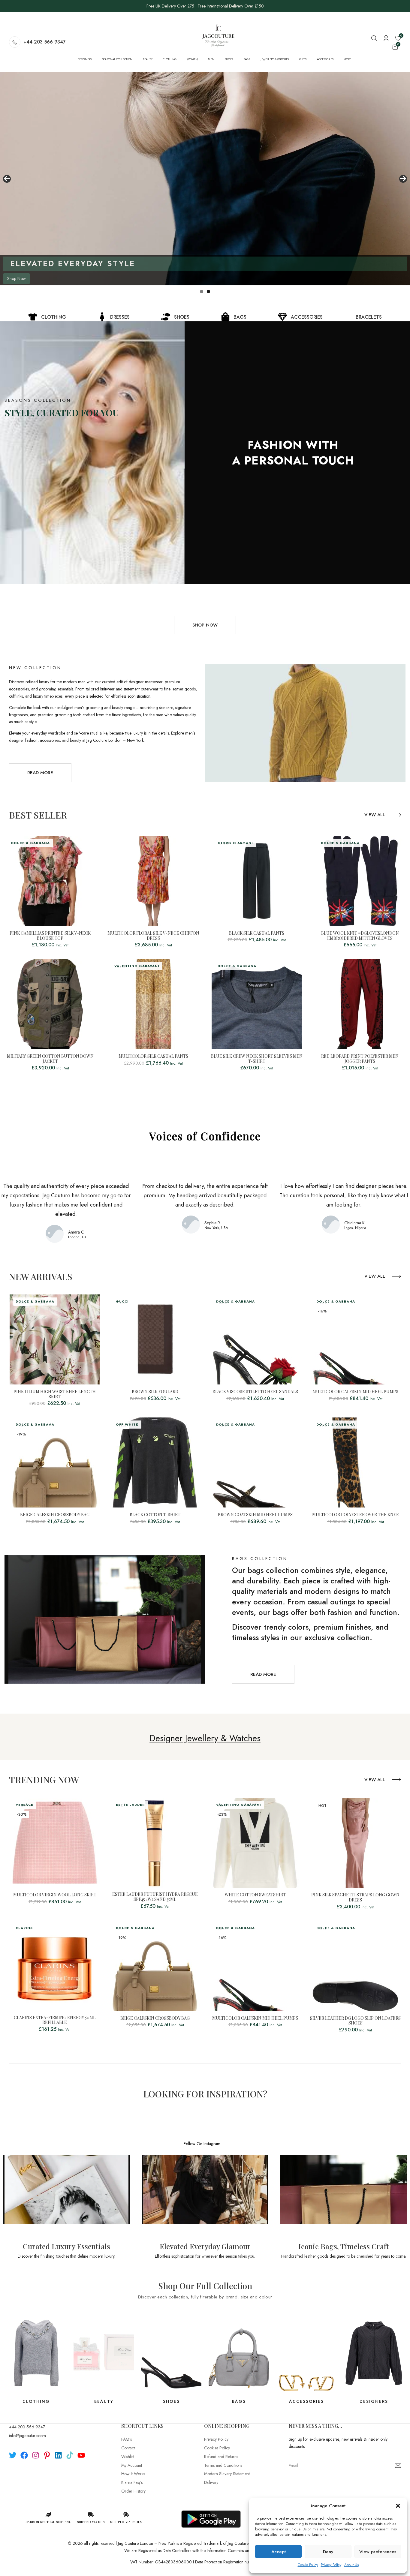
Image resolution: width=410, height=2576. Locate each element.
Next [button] (403, 179)
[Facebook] (24, 2455)
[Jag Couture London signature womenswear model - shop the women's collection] (205, 179)
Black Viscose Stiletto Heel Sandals (255, 1392)
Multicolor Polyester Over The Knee (356, 1515)
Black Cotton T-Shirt (155, 1515)
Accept (279, 2552)
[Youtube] (81, 2455)
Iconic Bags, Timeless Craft (344, 2246)
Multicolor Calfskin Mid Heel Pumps (355, 1392)
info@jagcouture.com (27, 2436)
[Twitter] (13, 2455)
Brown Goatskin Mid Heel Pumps (255, 1515)
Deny (328, 2552)
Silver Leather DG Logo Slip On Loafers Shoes (355, 2021)
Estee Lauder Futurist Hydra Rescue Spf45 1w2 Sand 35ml (155, 1897)
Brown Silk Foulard (155, 1392)
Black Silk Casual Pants (257, 933)
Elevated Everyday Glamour (205, 2246)
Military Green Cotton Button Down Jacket (50, 1059)
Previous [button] (7, 179)
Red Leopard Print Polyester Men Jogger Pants (360, 1059)
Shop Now (17, 278)
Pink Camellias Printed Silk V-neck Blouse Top (50, 936)
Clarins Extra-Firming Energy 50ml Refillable (55, 2020)
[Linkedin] (58, 2455)
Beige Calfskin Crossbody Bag (55, 1515)
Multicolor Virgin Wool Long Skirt (55, 1895)
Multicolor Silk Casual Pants (153, 1056)
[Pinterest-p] (47, 2455)
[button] (398, 2506)
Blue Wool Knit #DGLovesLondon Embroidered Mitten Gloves (360, 936)
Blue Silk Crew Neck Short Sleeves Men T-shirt (257, 1059)
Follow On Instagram (202, 2144)
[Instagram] (36, 2455)
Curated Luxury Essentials (66, 2246)
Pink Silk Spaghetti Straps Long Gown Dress (355, 1898)
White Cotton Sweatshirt (255, 1895)
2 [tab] (208, 292)
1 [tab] (202, 292)
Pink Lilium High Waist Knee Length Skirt (55, 1394)
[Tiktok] (70, 2455)
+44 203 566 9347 (45, 42)
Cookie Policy (308, 2565)
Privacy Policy (331, 2565)
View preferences (378, 2552)
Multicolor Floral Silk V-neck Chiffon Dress (153, 936)
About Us (351, 2565)
